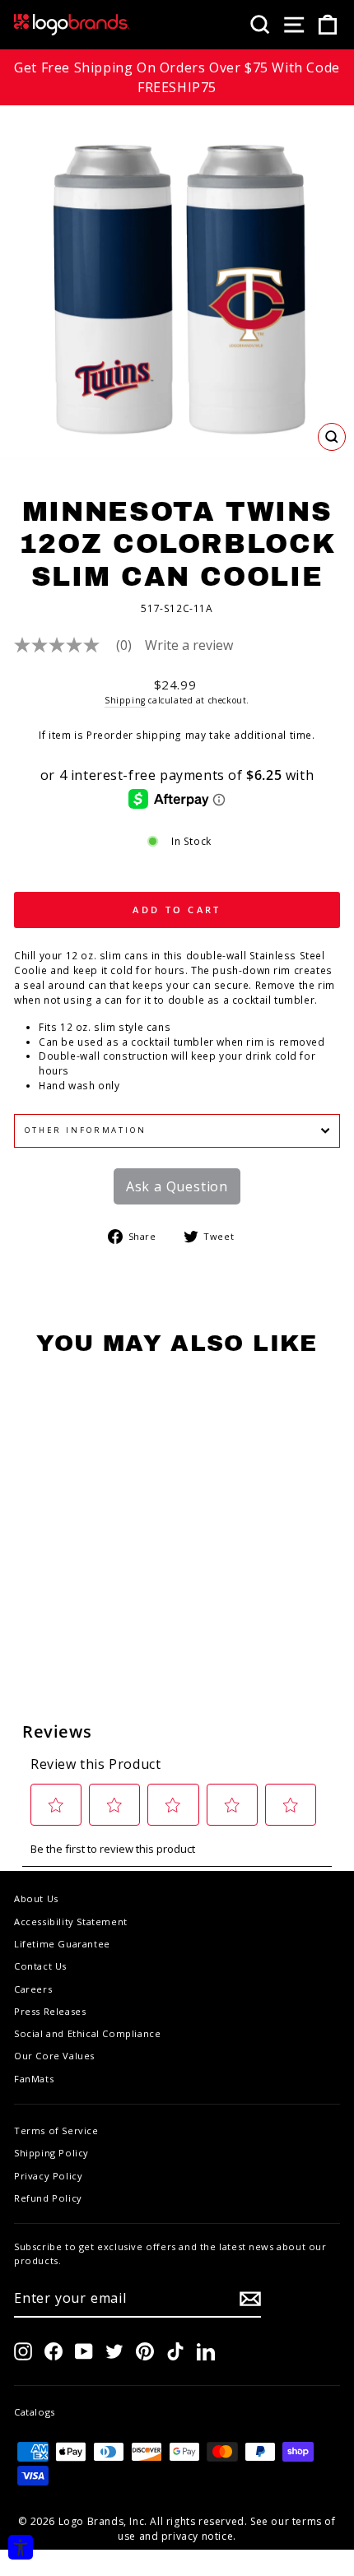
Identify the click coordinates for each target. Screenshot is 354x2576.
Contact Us (40, 1966)
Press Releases (50, 2011)
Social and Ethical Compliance (87, 2033)
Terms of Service (56, 2130)
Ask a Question (177, 1186)
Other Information (86, 1130)
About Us (36, 1898)
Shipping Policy (51, 2153)
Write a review (189, 645)
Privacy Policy (48, 2176)
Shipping (125, 700)
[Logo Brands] (72, 25)
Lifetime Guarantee (62, 1944)
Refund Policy (48, 2198)
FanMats (34, 2079)
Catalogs (35, 2412)
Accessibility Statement (71, 1922)
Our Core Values (54, 2056)
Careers (33, 1989)
